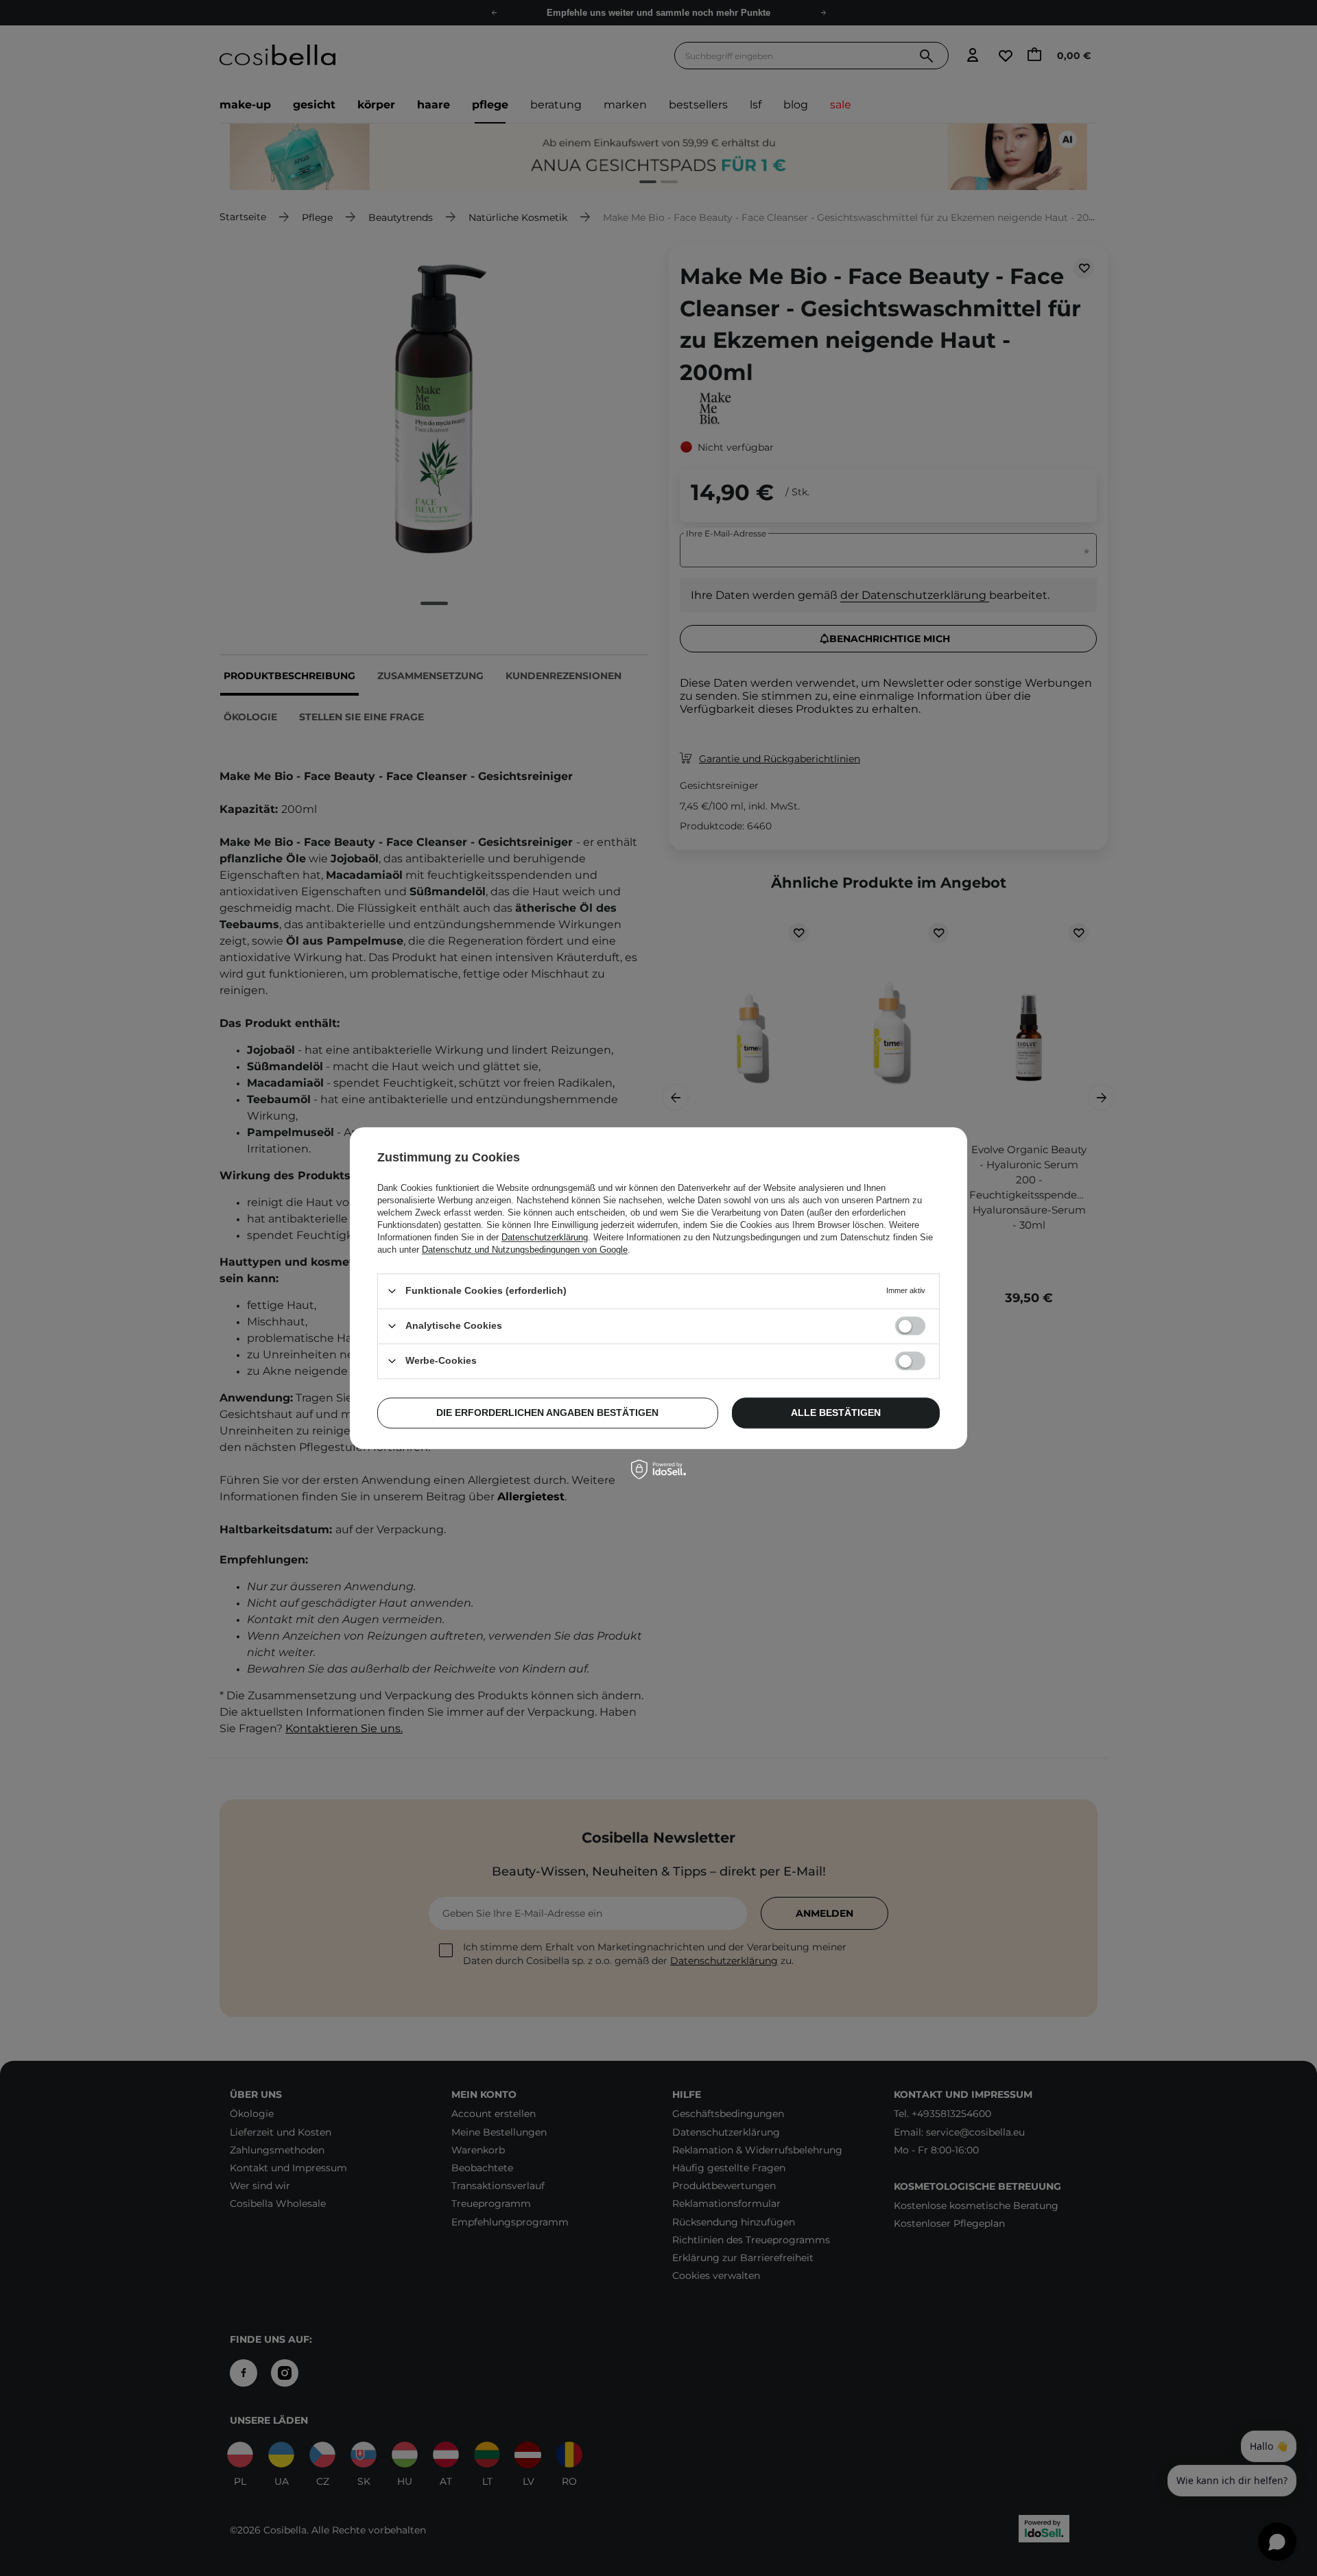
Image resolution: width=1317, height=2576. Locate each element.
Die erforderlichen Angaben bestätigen (547, 1413)
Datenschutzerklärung (545, 1237)
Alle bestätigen (836, 1413)
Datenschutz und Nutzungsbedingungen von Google (525, 1250)
